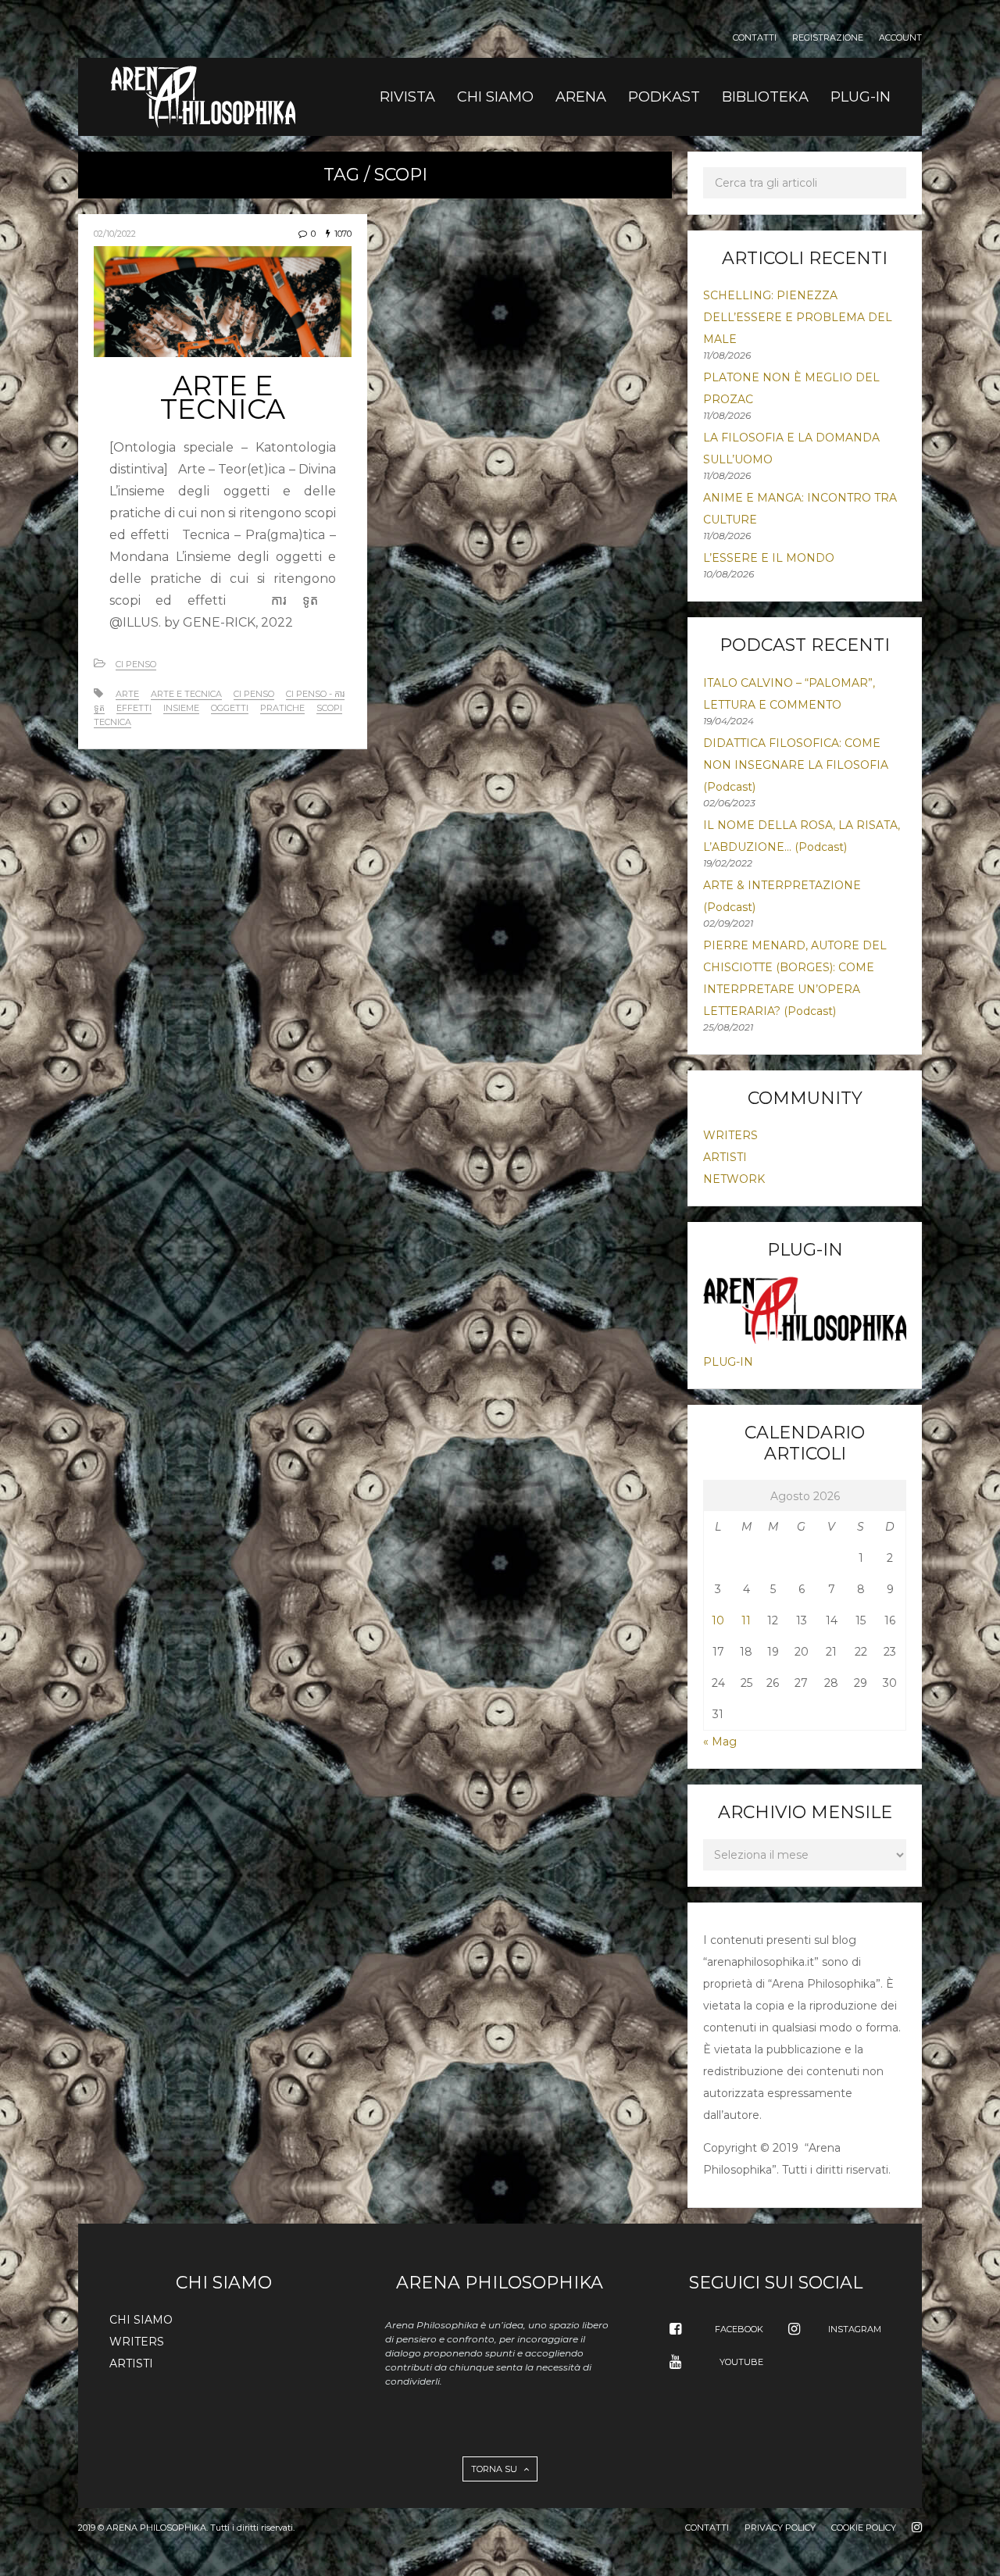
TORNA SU (495, 2469)
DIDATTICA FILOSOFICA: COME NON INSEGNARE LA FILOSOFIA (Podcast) (796, 765)
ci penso (254, 694)
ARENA (581, 97)
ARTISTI (725, 1157)
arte (127, 694)
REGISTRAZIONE (828, 38)
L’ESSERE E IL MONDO (769, 558)
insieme (181, 708)
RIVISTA (407, 97)
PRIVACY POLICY (780, 2528)
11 (746, 1620)
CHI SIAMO (495, 97)
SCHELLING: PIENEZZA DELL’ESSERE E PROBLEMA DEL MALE (798, 317)
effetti (134, 708)
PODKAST (664, 97)
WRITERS (730, 1135)
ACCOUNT (900, 38)
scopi (329, 708)
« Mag (720, 1742)
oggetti (230, 708)
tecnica (112, 722)
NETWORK (734, 1179)
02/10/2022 (115, 234)
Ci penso (136, 664)
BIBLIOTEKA (765, 97)
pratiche (282, 708)
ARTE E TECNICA (223, 397)
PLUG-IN (861, 97)
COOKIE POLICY (864, 2528)
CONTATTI (755, 38)
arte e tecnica (186, 694)
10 (718, 1620)
